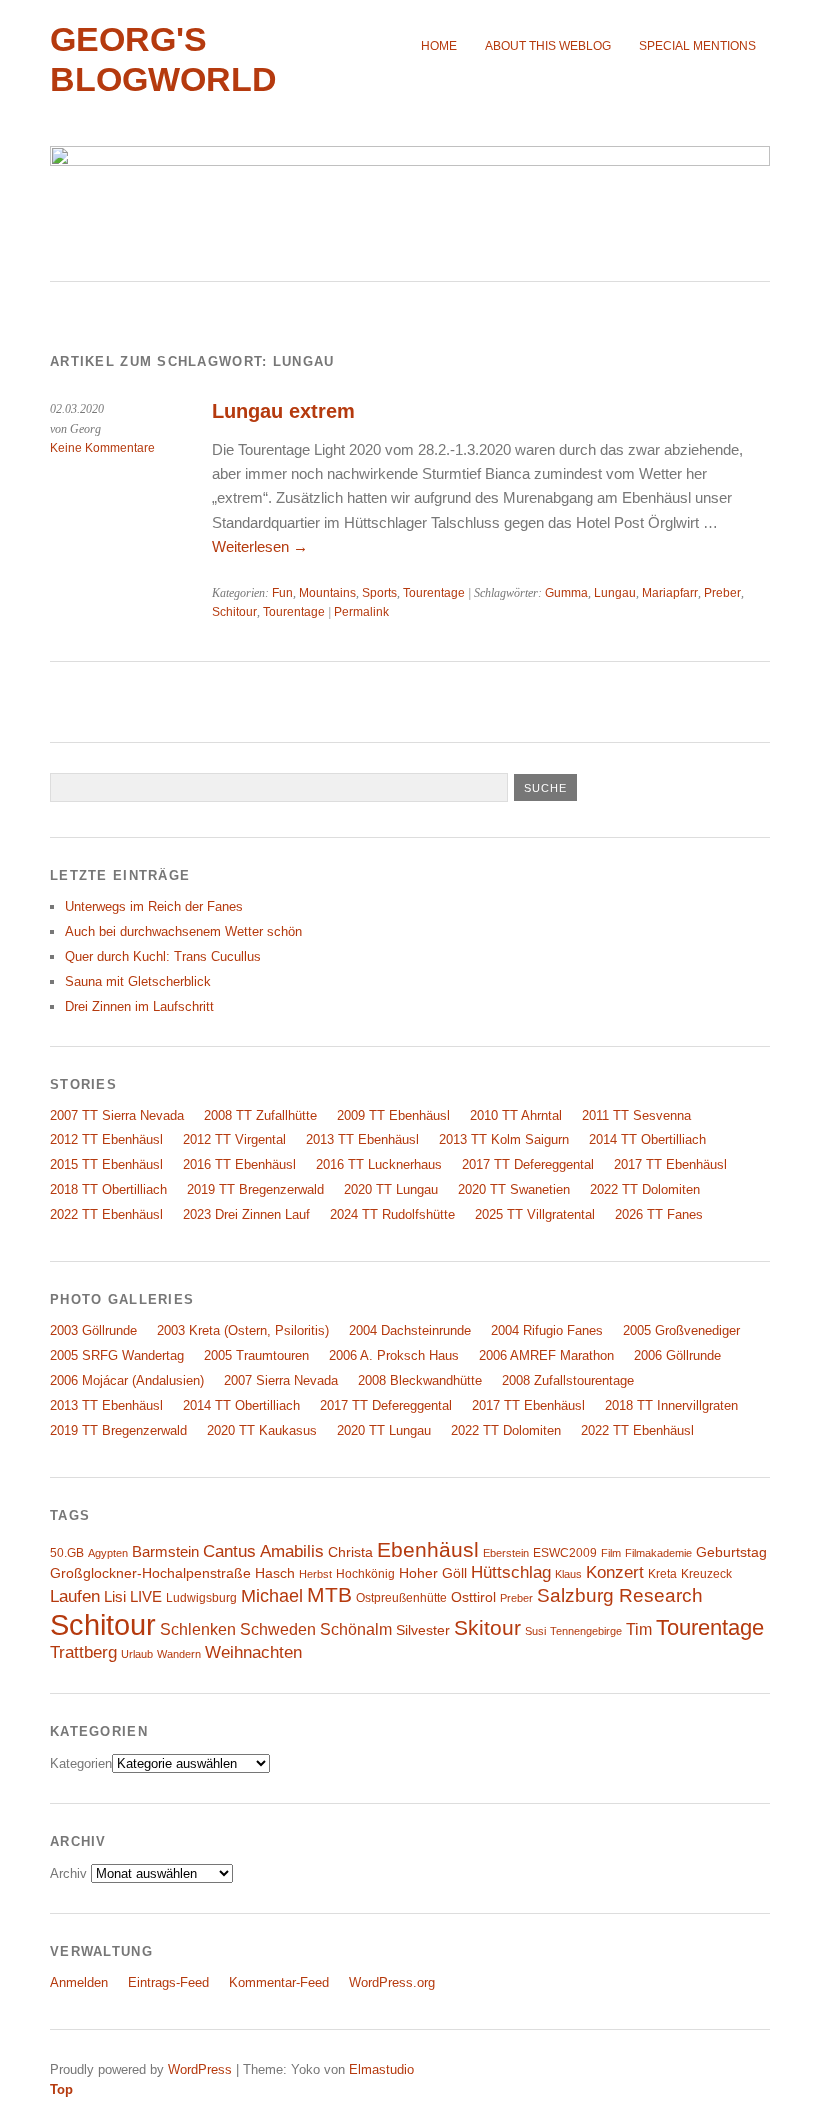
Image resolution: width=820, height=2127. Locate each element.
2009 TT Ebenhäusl (393, 1115)
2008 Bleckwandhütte (420, 1380)
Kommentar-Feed (279, 1982)
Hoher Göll (433, 1573)
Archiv (68, 1873)
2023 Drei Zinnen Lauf (246, 1214)
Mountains (327, 593)
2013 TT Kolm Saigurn (504, 1139)
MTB (329, 1595)
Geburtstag (731, 1552)
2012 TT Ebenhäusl (106, 1139)
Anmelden (79, 1982)
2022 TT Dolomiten (645, 1189)
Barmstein (165, 1552)
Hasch (275, 1573)
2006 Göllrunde (677, 1355)
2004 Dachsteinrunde (410, 1330)
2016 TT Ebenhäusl (239, 1164)
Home (439, 46)
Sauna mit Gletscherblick (138, 981)
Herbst (315, 1574)
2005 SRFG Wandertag (117, 1355)
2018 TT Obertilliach (108, 1189)
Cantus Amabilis (263, 1551)
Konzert (615, 1572)
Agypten (108, 1553)
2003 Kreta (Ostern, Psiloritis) (243, 1330)
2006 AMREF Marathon (546, 1355)
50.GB (67, 1553)
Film (611, 1553)
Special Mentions (697, 46)
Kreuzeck (706, 1574)
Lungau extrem (283, 411)
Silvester (423, 1630)
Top (61, 2089)
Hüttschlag (511, 1572)
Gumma (566, 593)
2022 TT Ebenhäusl (106, 1214)
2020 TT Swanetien (514, 1189)
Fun (282, 593)
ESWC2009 (565, 1553)
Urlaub (137, 1654)
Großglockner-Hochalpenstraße (150, 1573)
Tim (639, 1629)
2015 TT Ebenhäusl (106, 1164)
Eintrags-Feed (168, 1982)
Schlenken (198, 1629)
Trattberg (83, 1652)
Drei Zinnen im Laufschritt (139, 1006)
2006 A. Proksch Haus (394, 1355)
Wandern (179, 1654)
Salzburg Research (620, 1595)
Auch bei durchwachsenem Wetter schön (183, 931)
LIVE (146, 1597)
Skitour (487, 1628)
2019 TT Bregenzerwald (255, 1189)
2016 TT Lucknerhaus (379, 1164)
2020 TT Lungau (391, 1189)
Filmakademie (658, 1553)
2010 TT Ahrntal (516, 1115)
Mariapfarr (670, 593)
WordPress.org (392, 1982)
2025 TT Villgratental (535, 1214)
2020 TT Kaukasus (262, 1430)
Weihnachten (253, 1652)
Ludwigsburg (201, 1598)
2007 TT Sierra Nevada (117, 1115)
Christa (350, 1552)
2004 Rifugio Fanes (547, 1330)
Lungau (615, 593)
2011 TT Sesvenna (636, 1115)
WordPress (200, 2069)
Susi (535, 1631)
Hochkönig (365, 1574)
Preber (722, 593)
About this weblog (548, 46)
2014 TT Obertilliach (647, 1139)
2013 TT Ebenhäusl (362, 1139)
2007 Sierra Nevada (281, 1380)
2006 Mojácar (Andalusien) (127, 1380)
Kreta (662, 1574)
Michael (272, 1596)
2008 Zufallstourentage (568, 1380)
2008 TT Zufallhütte (260, 1115)
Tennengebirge (586, 1631)
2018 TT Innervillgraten (671, 1405)
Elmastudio (381, 2069)
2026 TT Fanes (659, 1214)
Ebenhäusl (428, 1549)
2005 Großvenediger (681, 1330)
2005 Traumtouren (256, 1355)
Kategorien (81, 1763)
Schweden (278, 1629)
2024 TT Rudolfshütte (392, 1214)
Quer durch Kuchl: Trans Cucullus (163, 956)
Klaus (568, 1574)
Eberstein (506, 1553)
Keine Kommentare (102, 448)
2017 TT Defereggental (528, 1164)
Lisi (115, 1597)
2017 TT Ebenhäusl (670, 1164)
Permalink (361, 612)
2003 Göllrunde (93, 1330)
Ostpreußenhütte (401, 1598)
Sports (379, 593)
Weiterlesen (260, 546)
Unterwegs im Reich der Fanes (154, 906)
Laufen (75, 1596)
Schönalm (356, 1629)
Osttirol (473, 1597)
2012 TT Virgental (234, 1139)
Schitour (234, 612)
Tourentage (434, 593)
